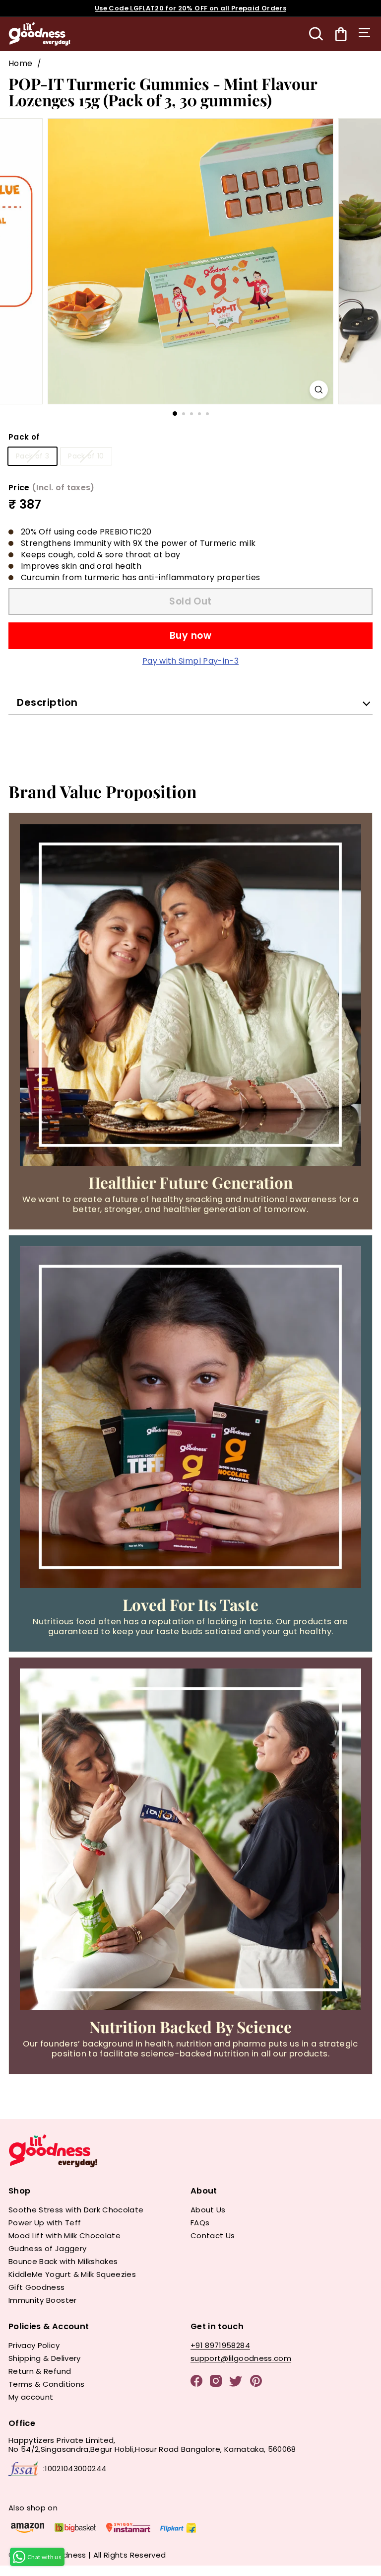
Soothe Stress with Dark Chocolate (76, 2210)
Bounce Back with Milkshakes (63, 2261)
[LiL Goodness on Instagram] (216, 2382)
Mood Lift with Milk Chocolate (64, 2235)
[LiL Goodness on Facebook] (196, 2382)
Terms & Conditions (46, 2384)
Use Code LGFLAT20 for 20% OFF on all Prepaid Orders (190, 8)
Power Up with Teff (45, 2223)
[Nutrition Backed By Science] (190, 1839)
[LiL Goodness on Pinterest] (256, 2382)
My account (31, 2397)
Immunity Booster (43, 2300)
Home (20, 63)
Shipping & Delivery (45, 2358)
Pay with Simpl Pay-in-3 (190, 661)
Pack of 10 (86, 456)
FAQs (200, 2223)
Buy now (190, 636)
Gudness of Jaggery (47, 2248)
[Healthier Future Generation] (190, 995)
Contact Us (213, 2235)
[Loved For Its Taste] (190, 1417)
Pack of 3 (32, 456)
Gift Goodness (37, 2287)
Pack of (24, 437)
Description (47, 702)
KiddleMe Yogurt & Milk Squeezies (72, 2274)
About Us (208, 2210)
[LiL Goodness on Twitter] (236, 2383)
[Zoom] (319, 390)
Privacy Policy (34, 2345)
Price (52, 488)
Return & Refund (40, 2371)
